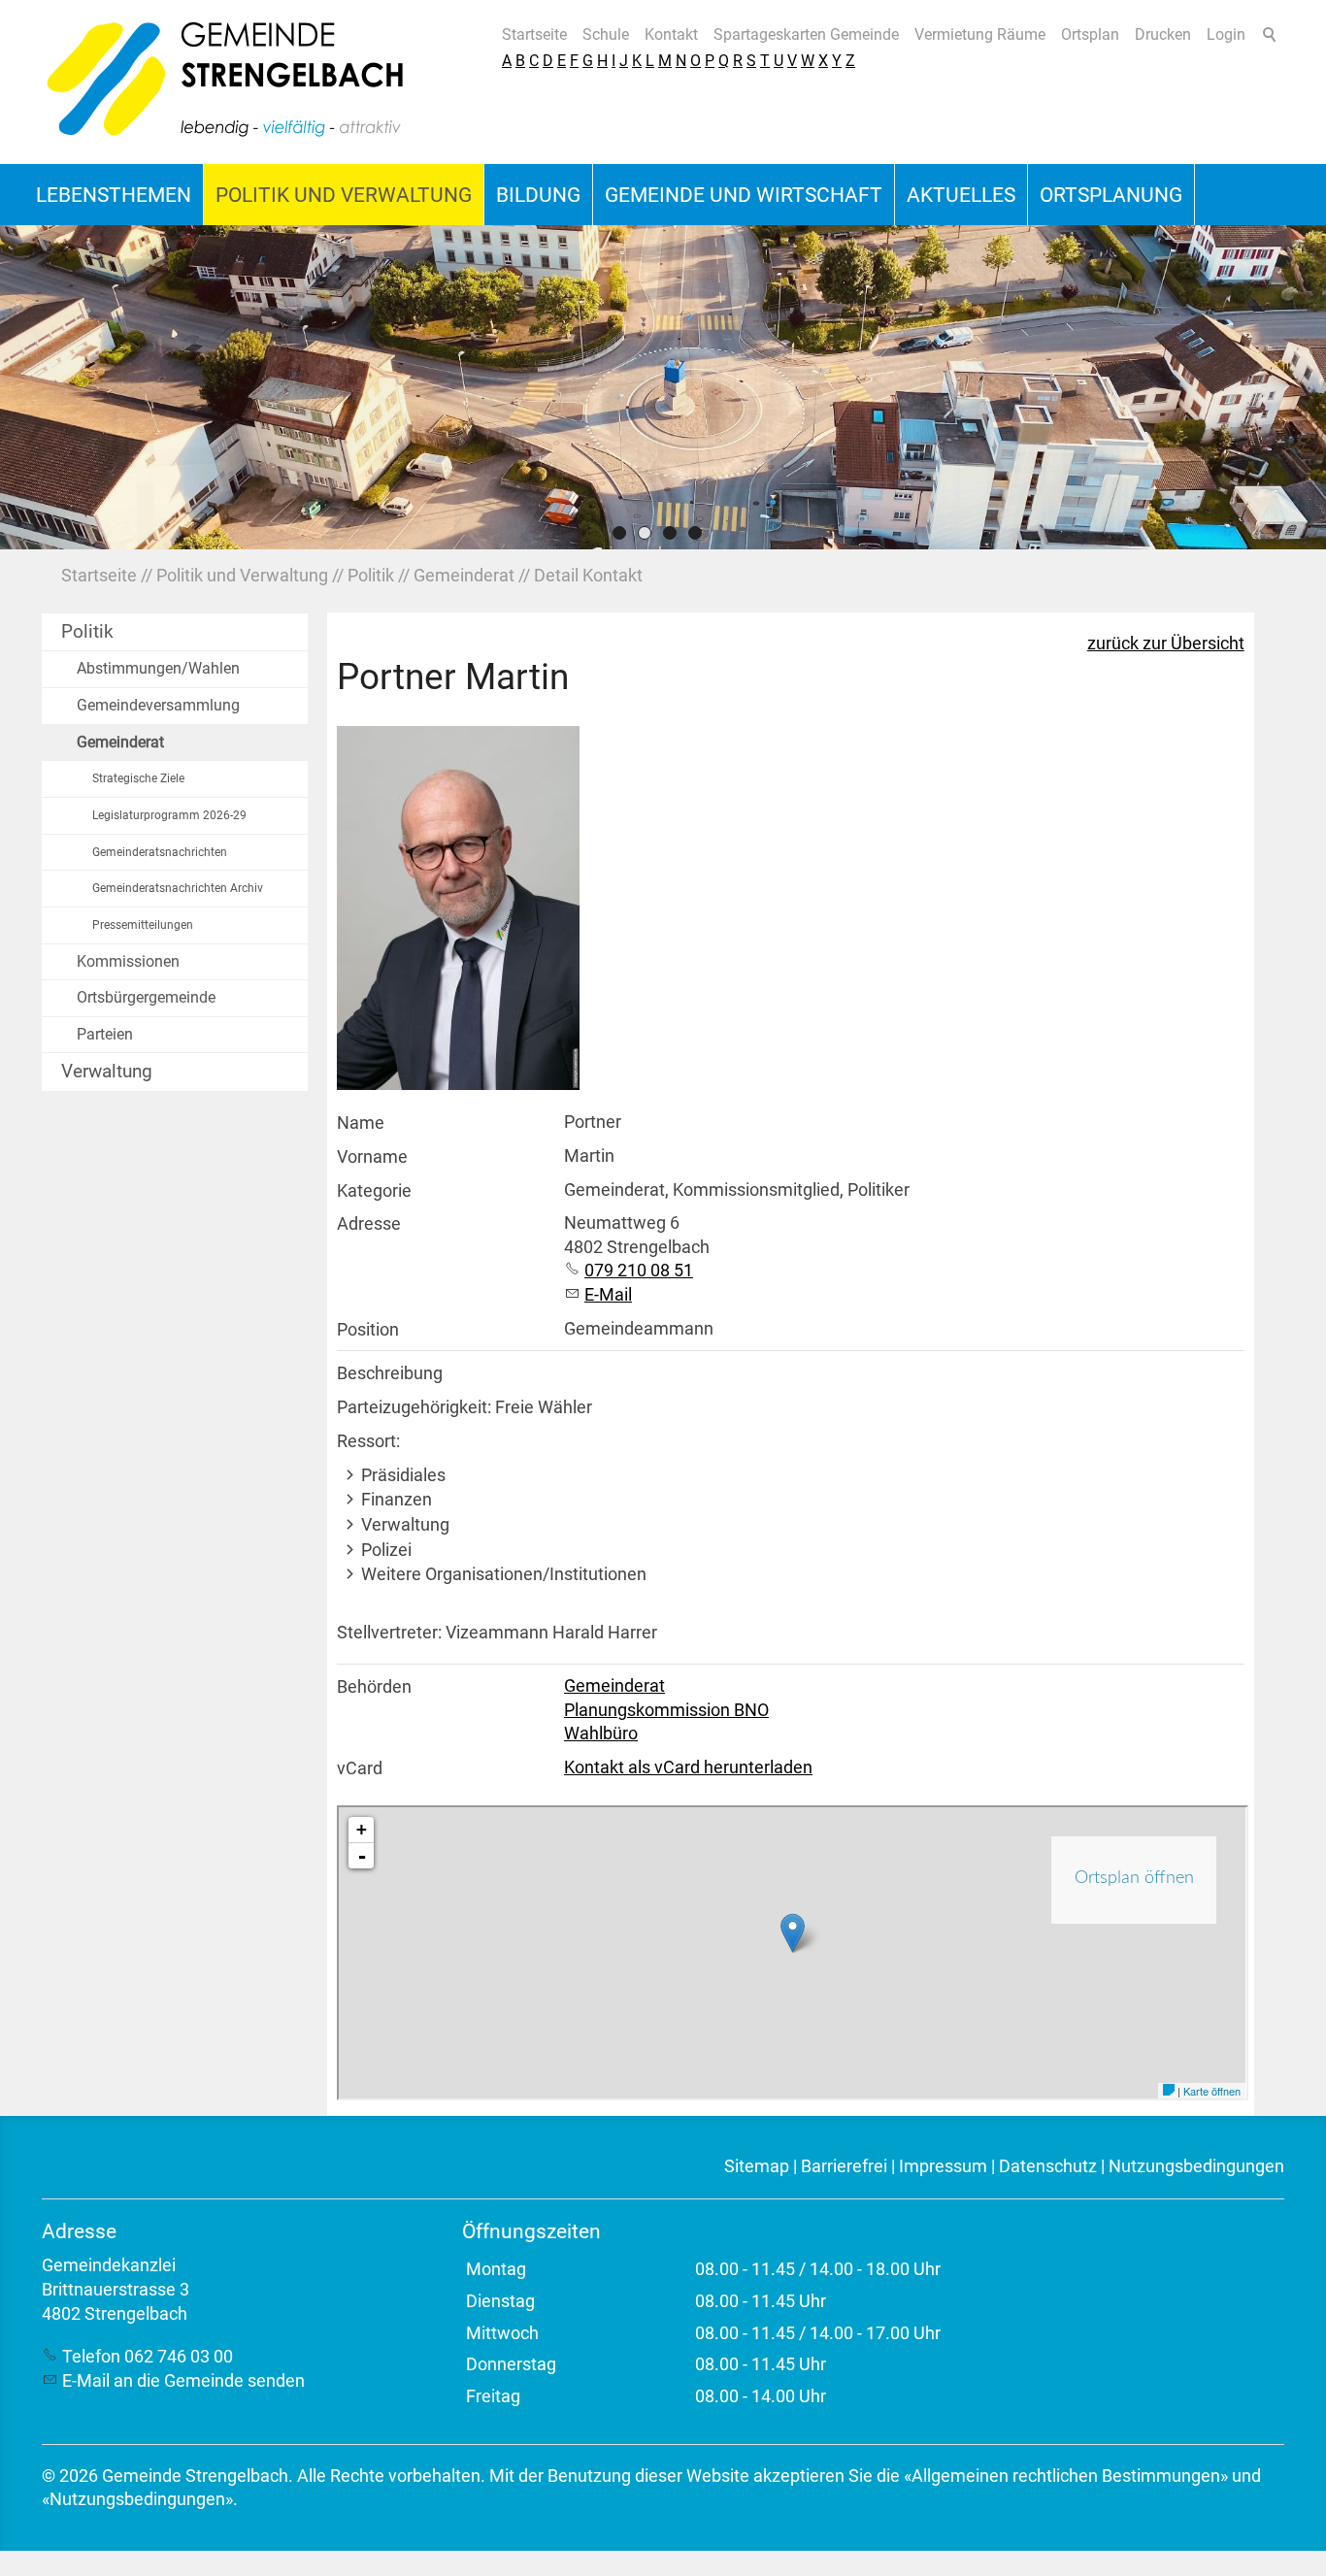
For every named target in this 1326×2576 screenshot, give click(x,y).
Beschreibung (390, 1373)
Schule (606, 34)
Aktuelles (961, 195)
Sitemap (757, 2166)
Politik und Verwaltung (344, 195)
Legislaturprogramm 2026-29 (169, 815)
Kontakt (671, 34)
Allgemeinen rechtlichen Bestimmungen (1066, 2476)
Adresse (369, 1224)
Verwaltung (107, 1071)
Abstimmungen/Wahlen (158, 668)
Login (1226, 34)
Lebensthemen (114, 195)
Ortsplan (1090, 34)
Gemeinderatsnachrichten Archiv (178, 888)
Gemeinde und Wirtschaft (744, 195)
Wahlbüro (601, 1734)
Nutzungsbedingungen (1196, 2166)
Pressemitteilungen (143, 925)
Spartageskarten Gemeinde (806, 34)
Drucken (1163, 34)
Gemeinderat (120, 742)
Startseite (534, 34)
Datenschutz (1048, 2166)
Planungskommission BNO (666, 1710)
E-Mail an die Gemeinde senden (183, 2381)
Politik (87, 631)
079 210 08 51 (639, 1271)
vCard (360, 1768)
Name (361, 1123)
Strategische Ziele (138, 778)
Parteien (105, 1034)
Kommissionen (128, 961)
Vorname (372, 1157)
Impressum (943, 2166)
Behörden (374, 1687)
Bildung (538, 195)
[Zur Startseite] (226, 82)
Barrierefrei (844, 2166)
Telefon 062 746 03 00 (148, 2357)
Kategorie (374, 1191)
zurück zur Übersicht (1166, 644)
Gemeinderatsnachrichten (160, 852)
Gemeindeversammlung (158, 705)
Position (368, 1330)
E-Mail (608, 1295)
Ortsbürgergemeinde (146, 997)
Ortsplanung (1111, 195)
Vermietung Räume (980, 34)
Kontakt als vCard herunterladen (688, 1767)
